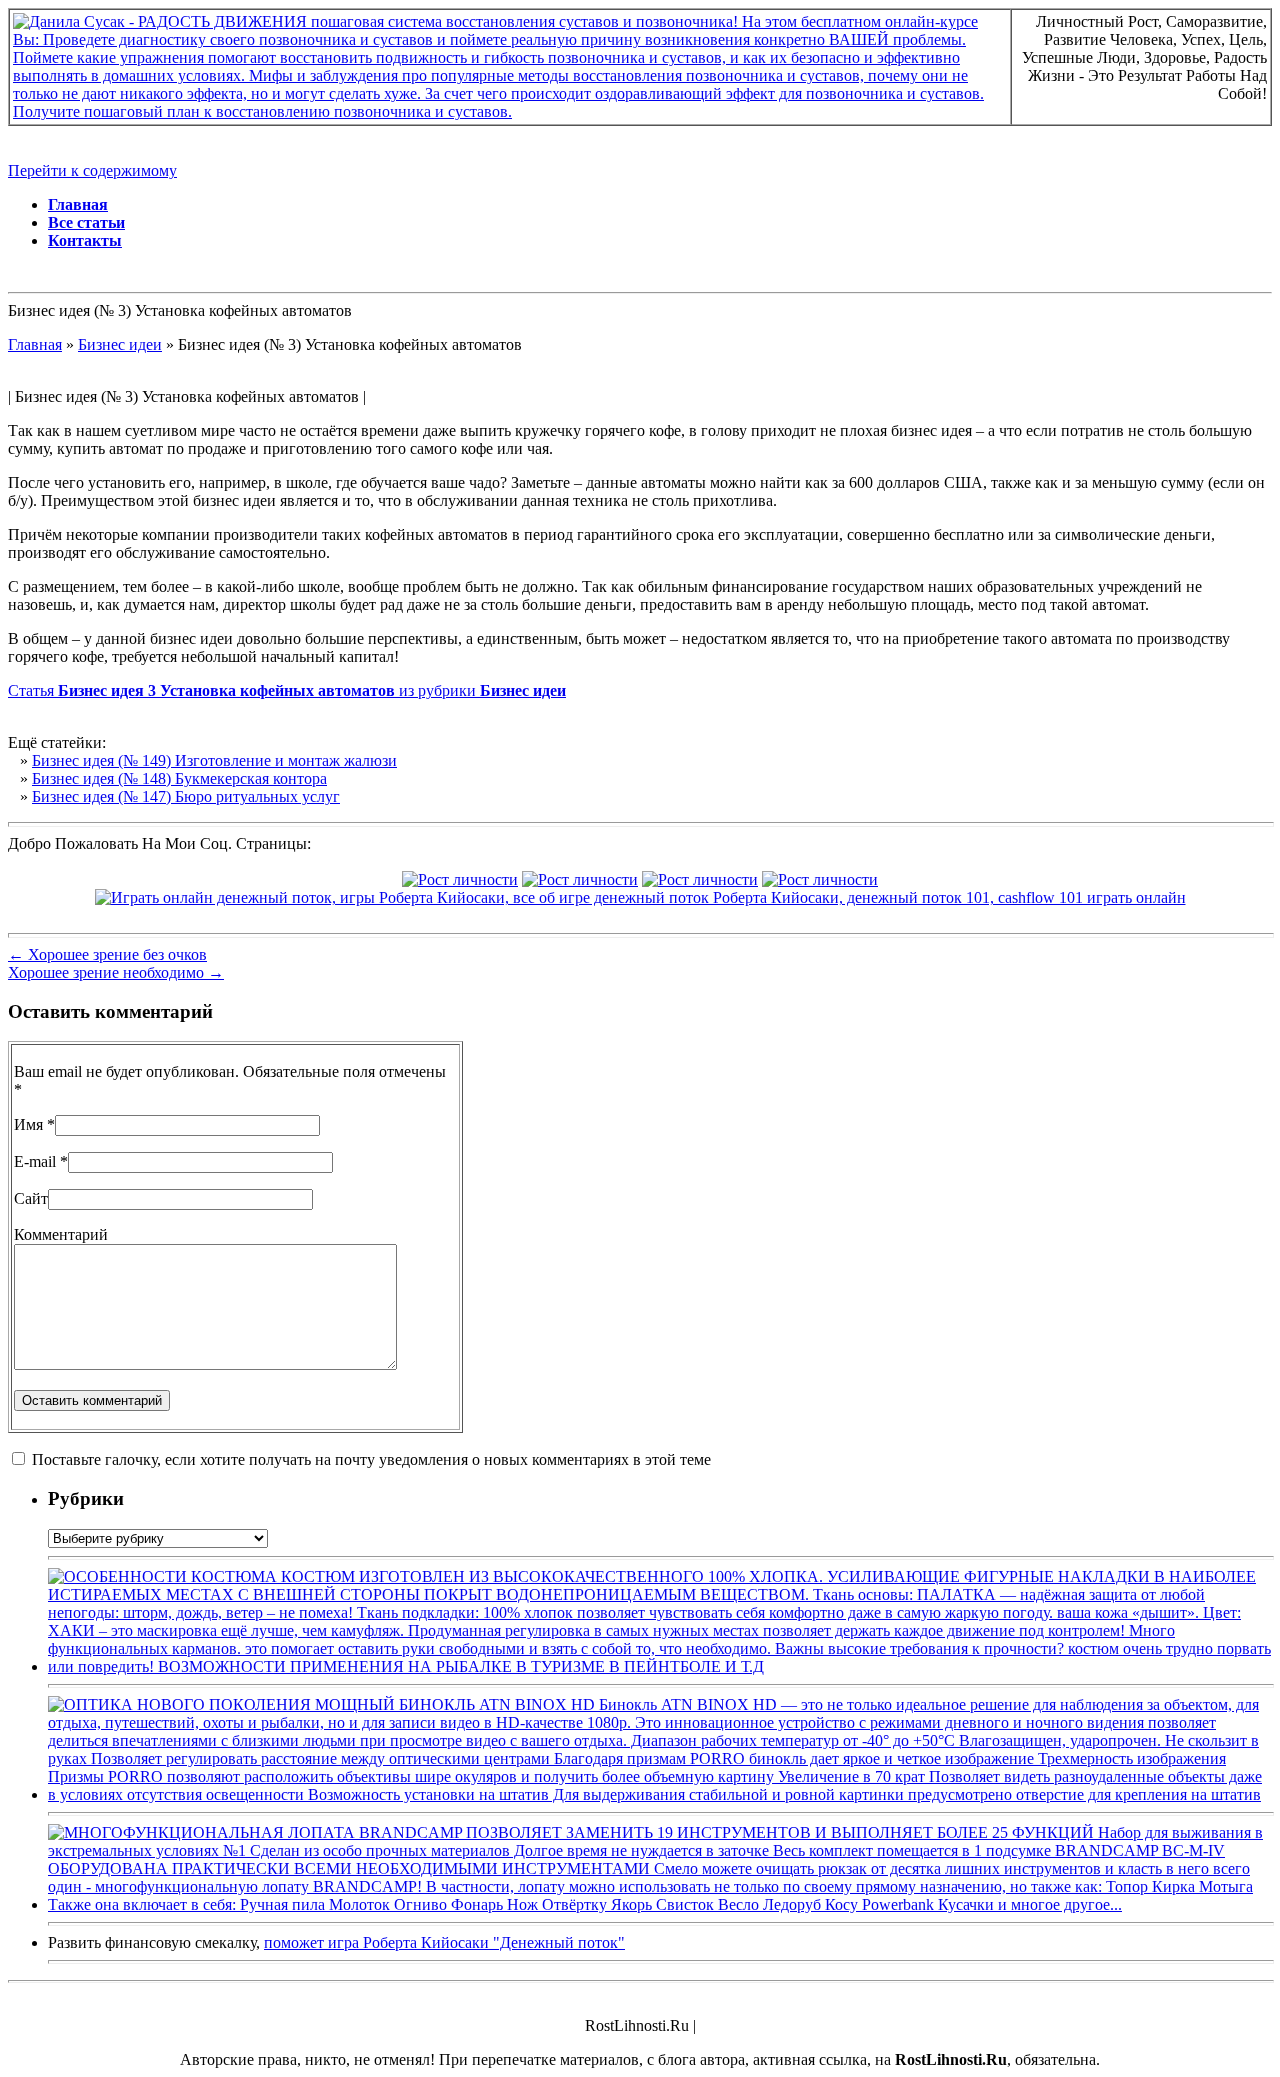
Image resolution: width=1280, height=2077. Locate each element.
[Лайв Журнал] (700, 879)
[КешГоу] (640, 897)
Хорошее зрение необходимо (116, 972)
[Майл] (580, 879)
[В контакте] (460, 879)
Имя (28, 1124)
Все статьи (86, 222)
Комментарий (61, 1234)
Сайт (31, 1198)
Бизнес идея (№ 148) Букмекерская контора (179, 778)
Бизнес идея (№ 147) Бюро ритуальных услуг (186, 796)
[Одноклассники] (820, 879)
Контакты (85, 240)
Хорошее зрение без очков (107, 954)
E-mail (35, 1161)
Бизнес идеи (120, 344)
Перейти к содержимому (92, 170)
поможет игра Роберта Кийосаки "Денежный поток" (444, 1942)
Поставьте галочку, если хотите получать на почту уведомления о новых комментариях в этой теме (371, 1459)
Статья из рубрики (287, 690)
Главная (78, 204)
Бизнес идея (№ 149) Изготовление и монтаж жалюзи (214, 760)
